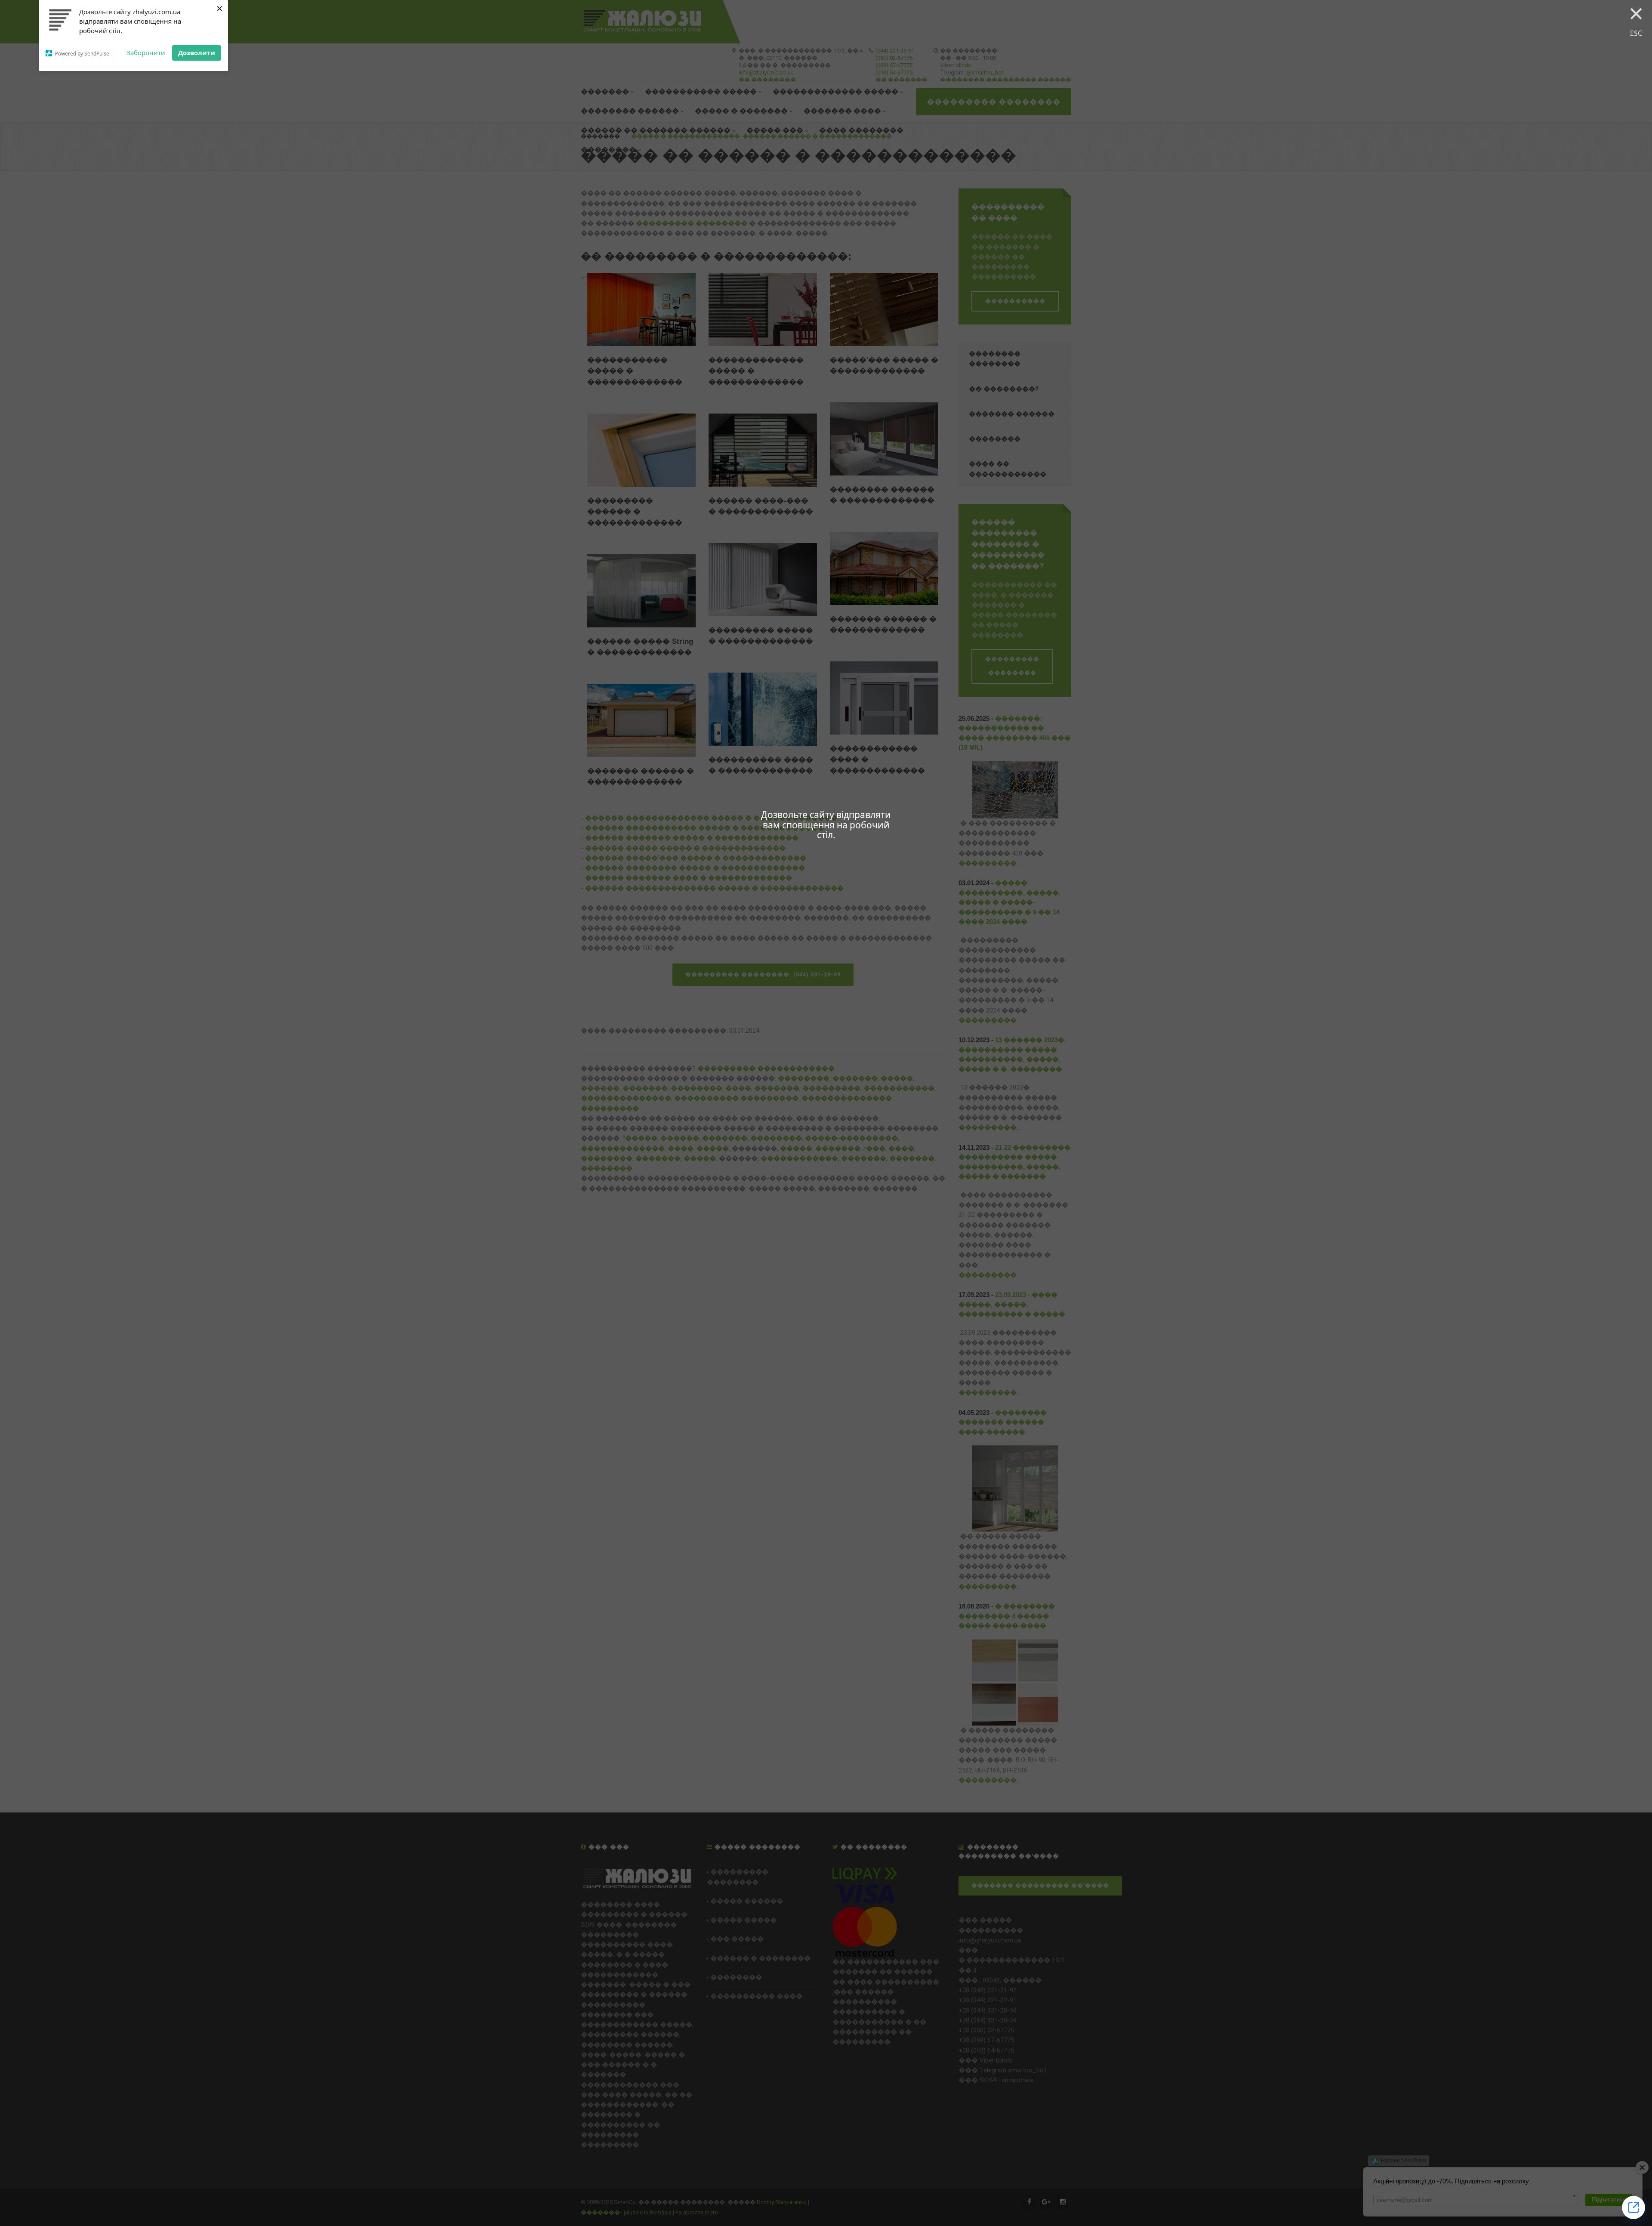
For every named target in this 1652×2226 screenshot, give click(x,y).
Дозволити (197, 52)
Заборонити (146, 52)
